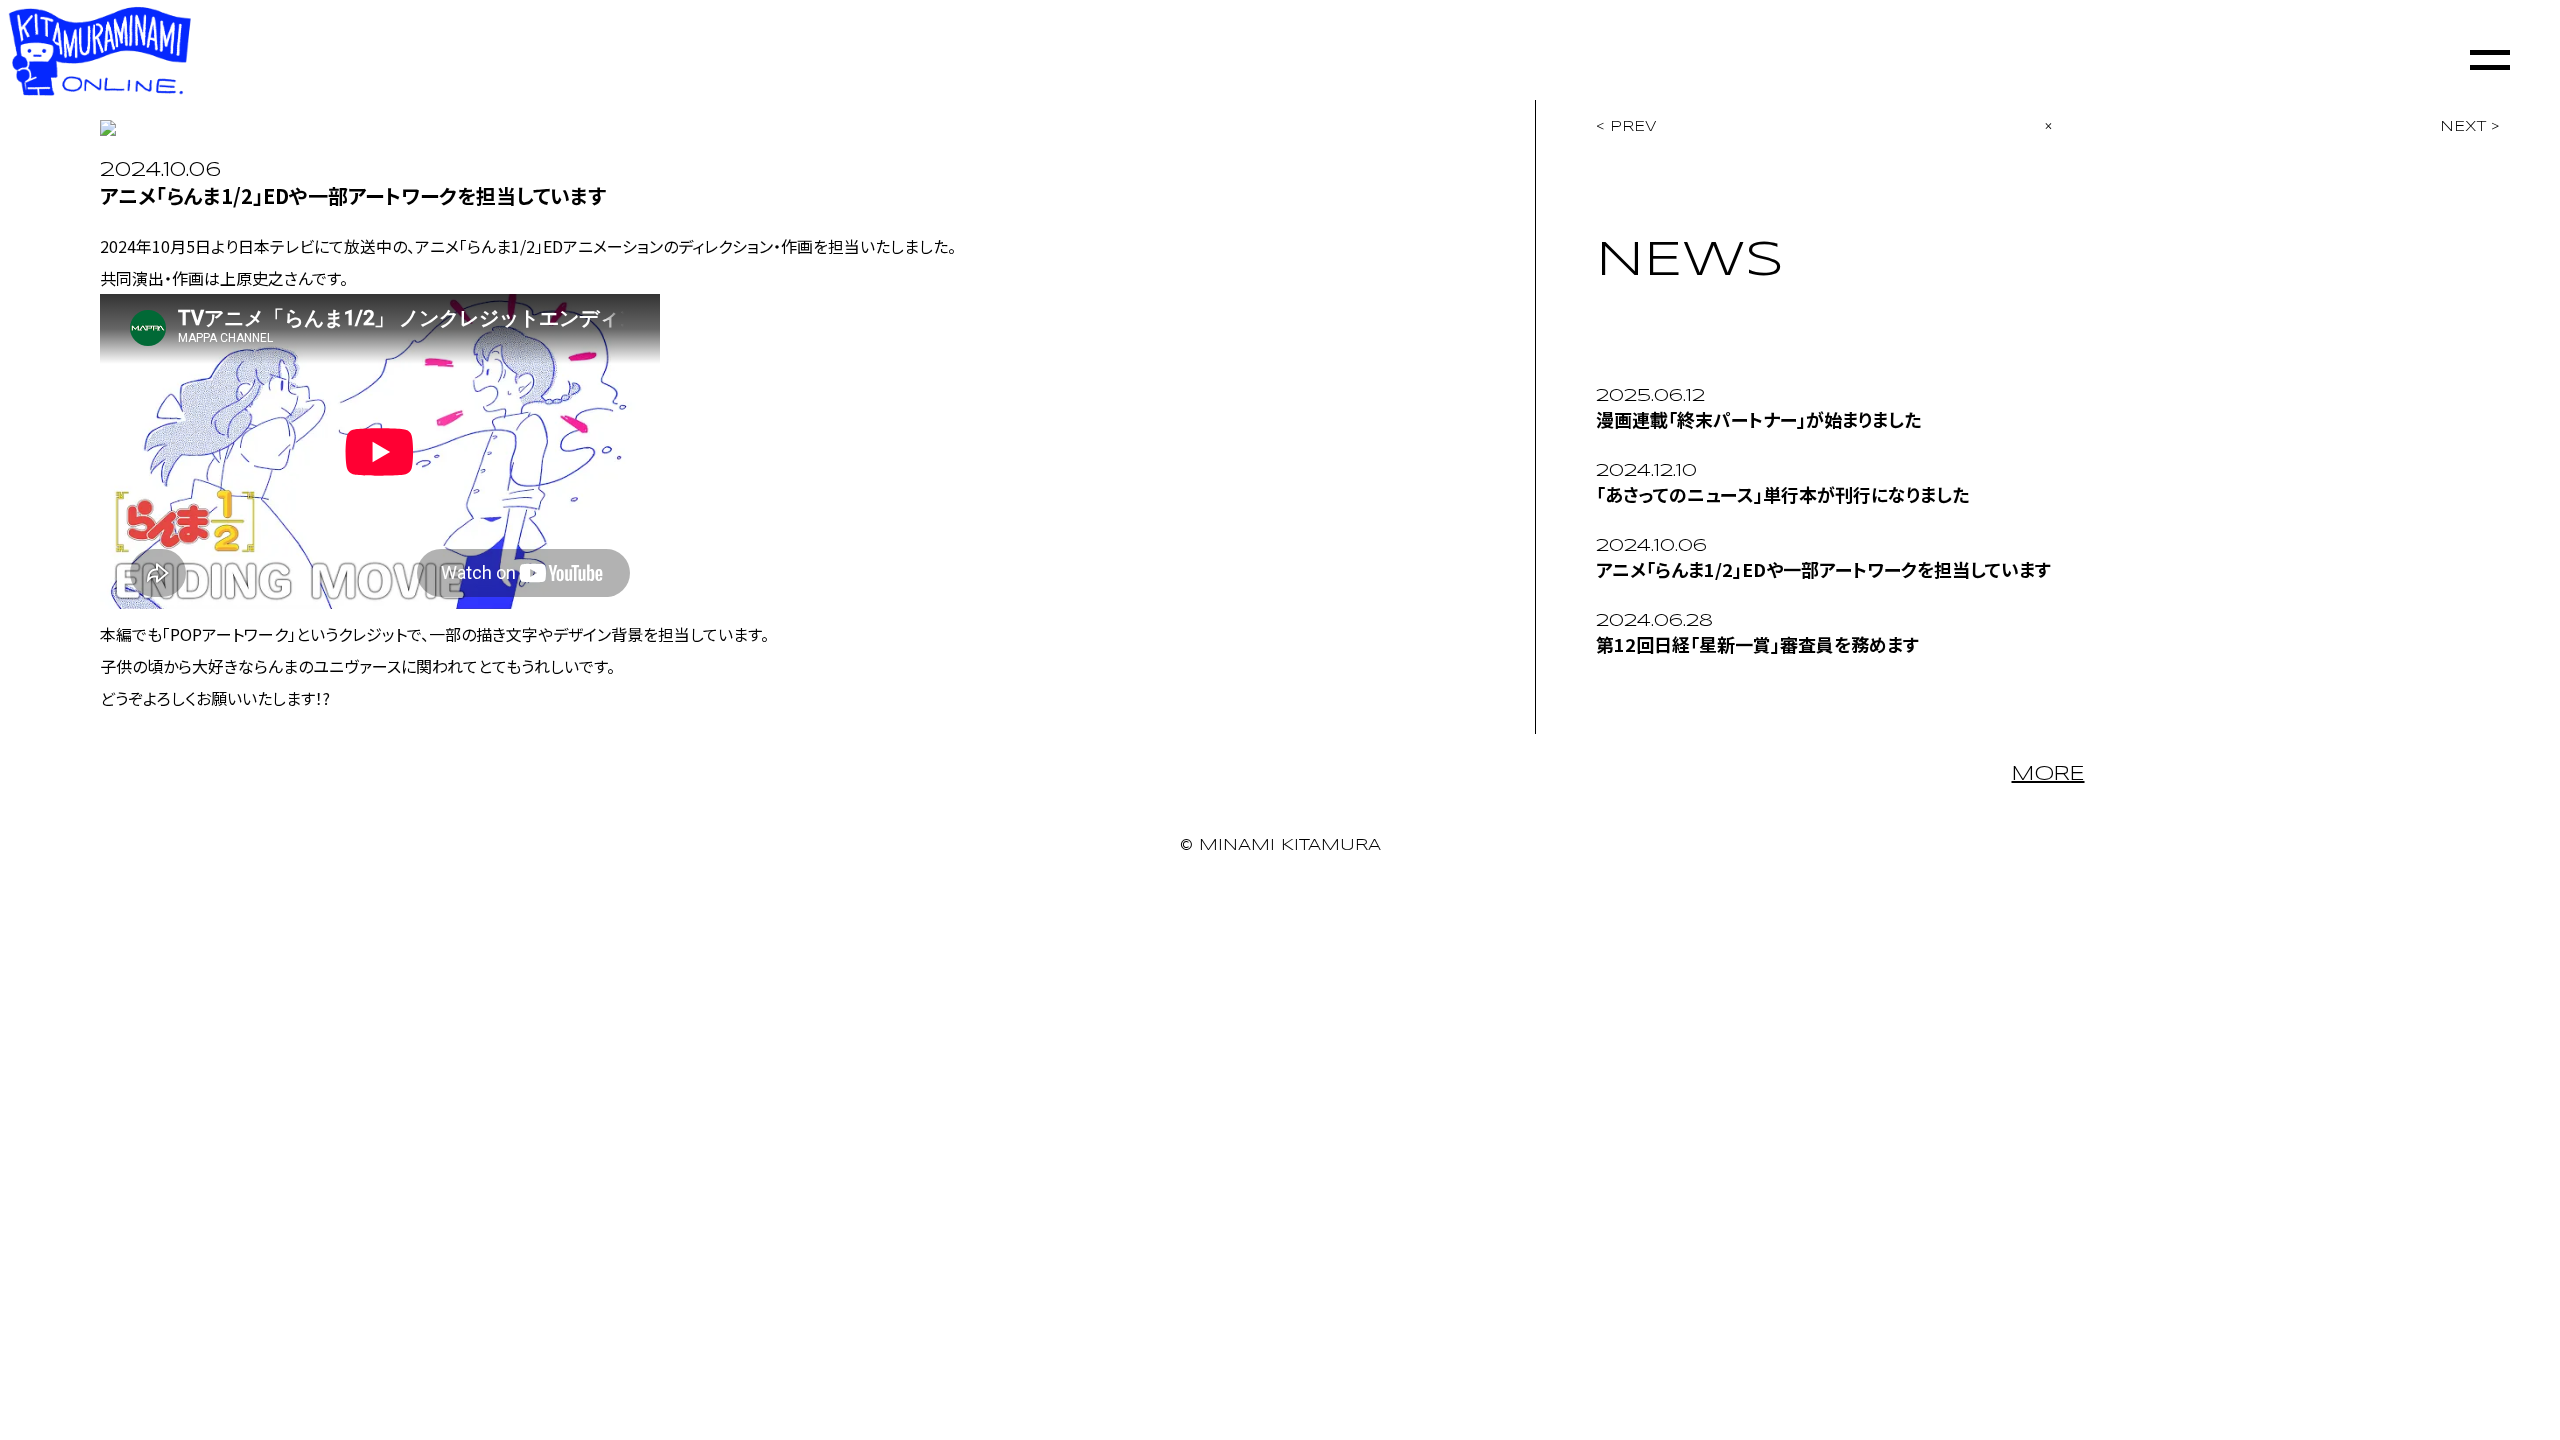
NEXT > (2470, 127)
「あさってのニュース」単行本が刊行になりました (1782, 494)
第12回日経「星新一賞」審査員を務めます (1757, 644)
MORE (2048, 774)
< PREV (1626, 127)
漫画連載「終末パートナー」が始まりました (1758, 419)
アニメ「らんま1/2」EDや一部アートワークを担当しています (1823, 569)
